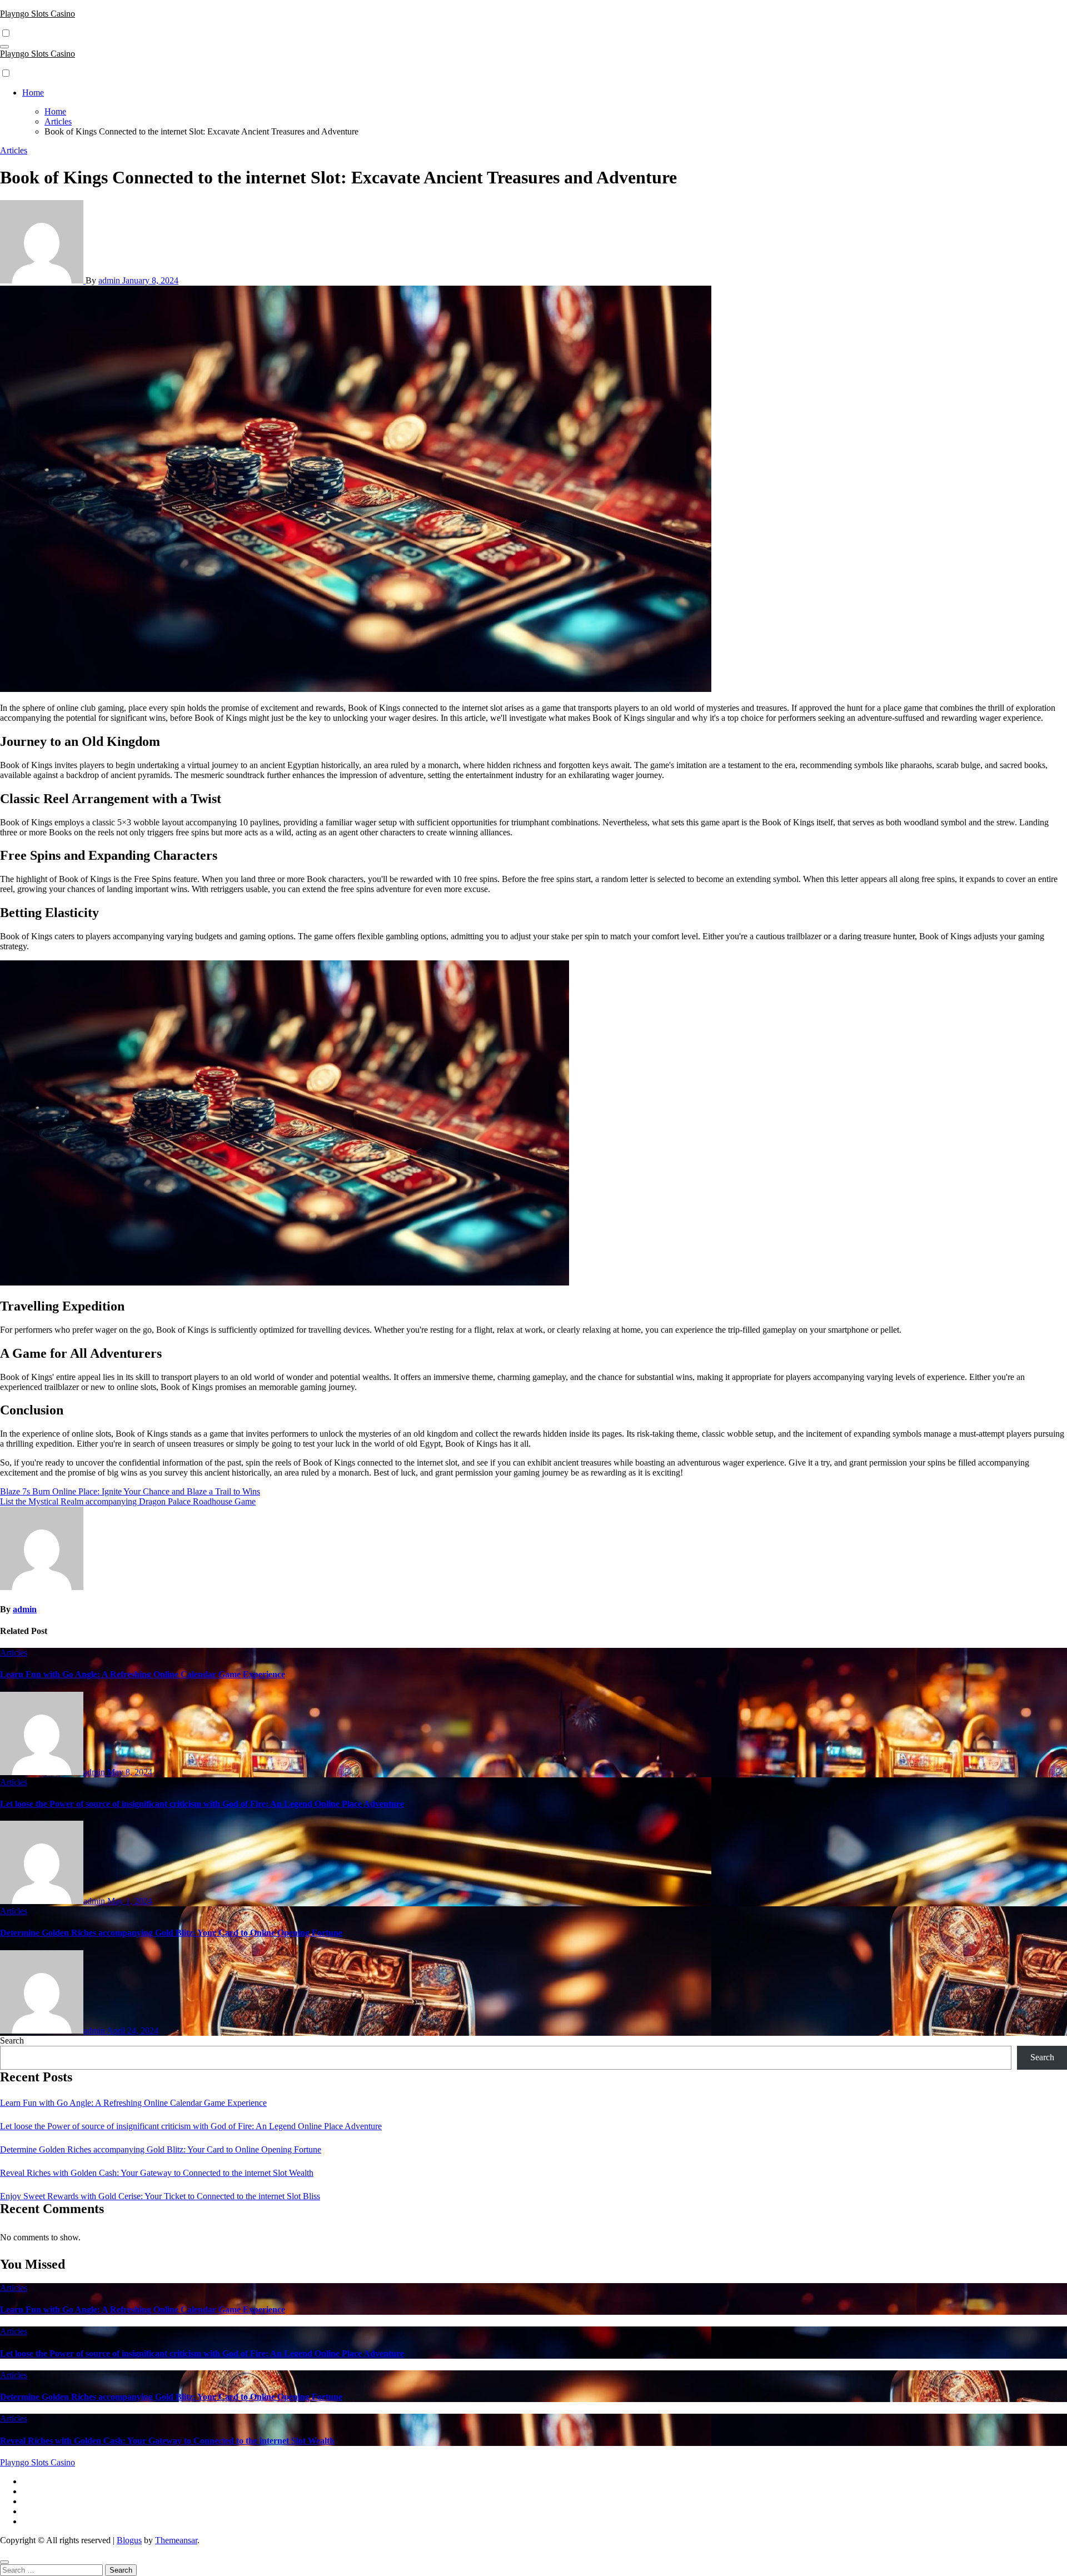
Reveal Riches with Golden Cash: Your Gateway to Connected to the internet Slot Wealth (157, 2173)
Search (12, 2041)
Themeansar (176, 2540)
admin (110, 280)
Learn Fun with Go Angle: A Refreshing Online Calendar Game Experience (143, 1674)
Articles (14, 150)
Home (33, 93)
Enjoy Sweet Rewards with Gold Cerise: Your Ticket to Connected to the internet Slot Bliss (160, 2196)
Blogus (129, 2540)
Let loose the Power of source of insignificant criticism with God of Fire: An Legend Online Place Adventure (202, 1804)
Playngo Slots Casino (38, 14)
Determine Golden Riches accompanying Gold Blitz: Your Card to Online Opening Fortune (171, 1933)
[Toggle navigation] (4, 47)
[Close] (4, 2562)
